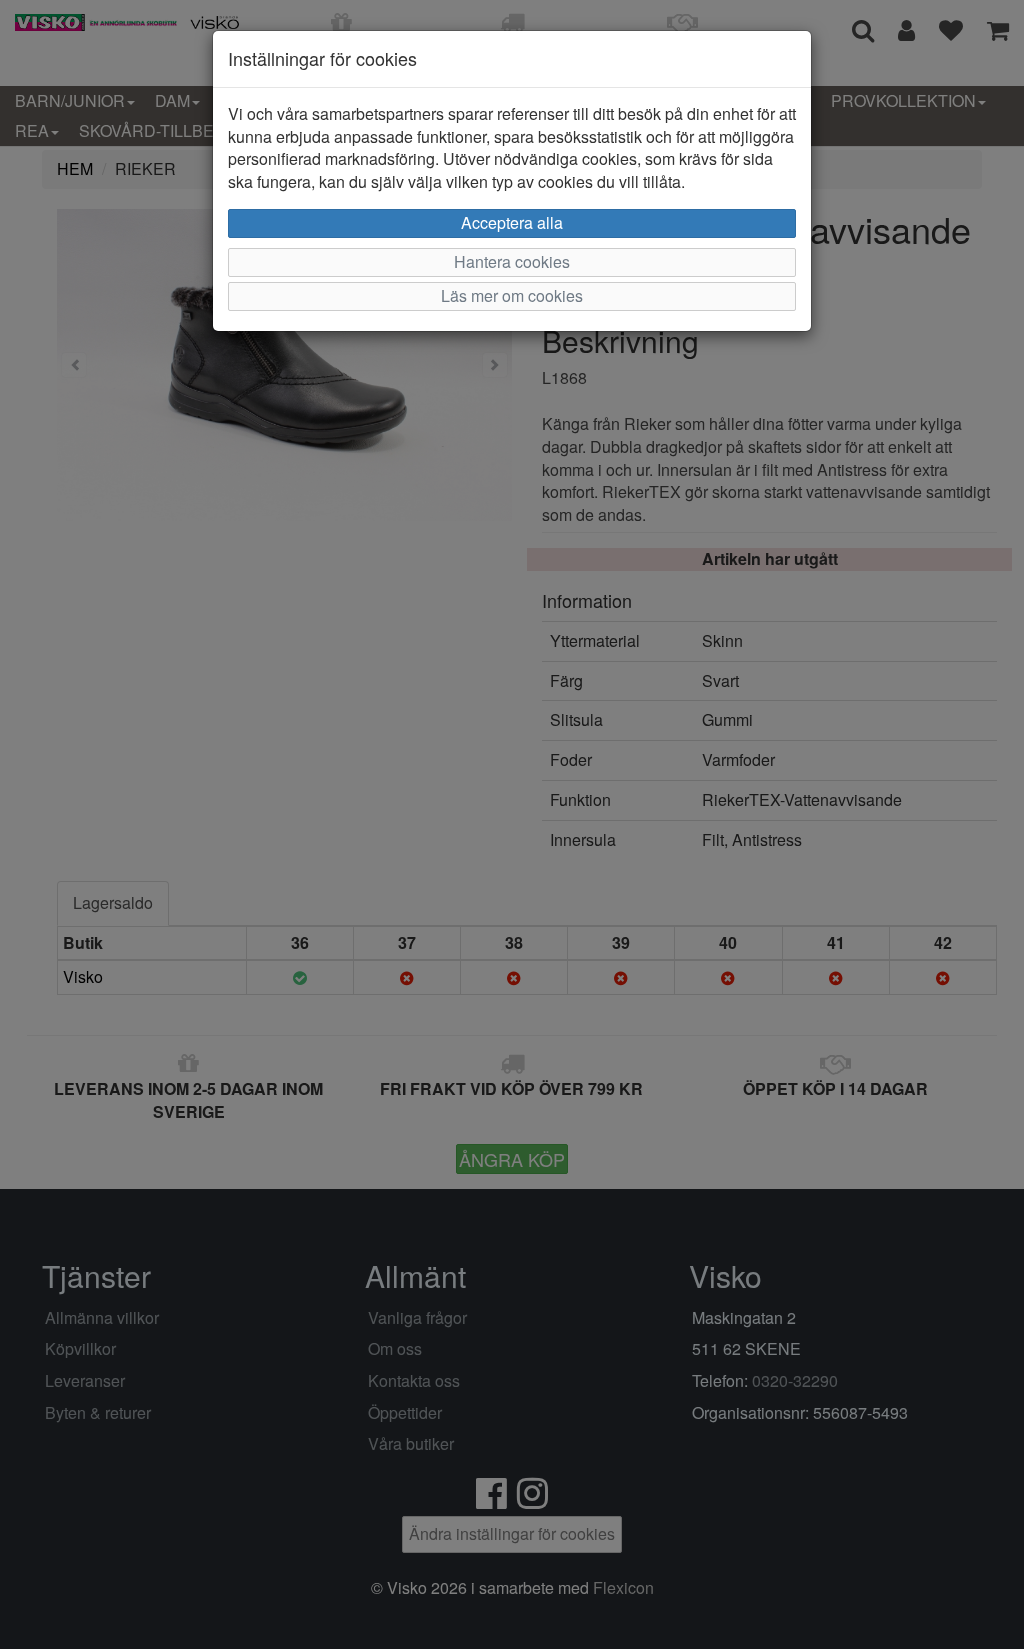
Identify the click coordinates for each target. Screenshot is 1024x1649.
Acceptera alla (512, 222)
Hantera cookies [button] (512, 261)
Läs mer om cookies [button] (512, 295)
